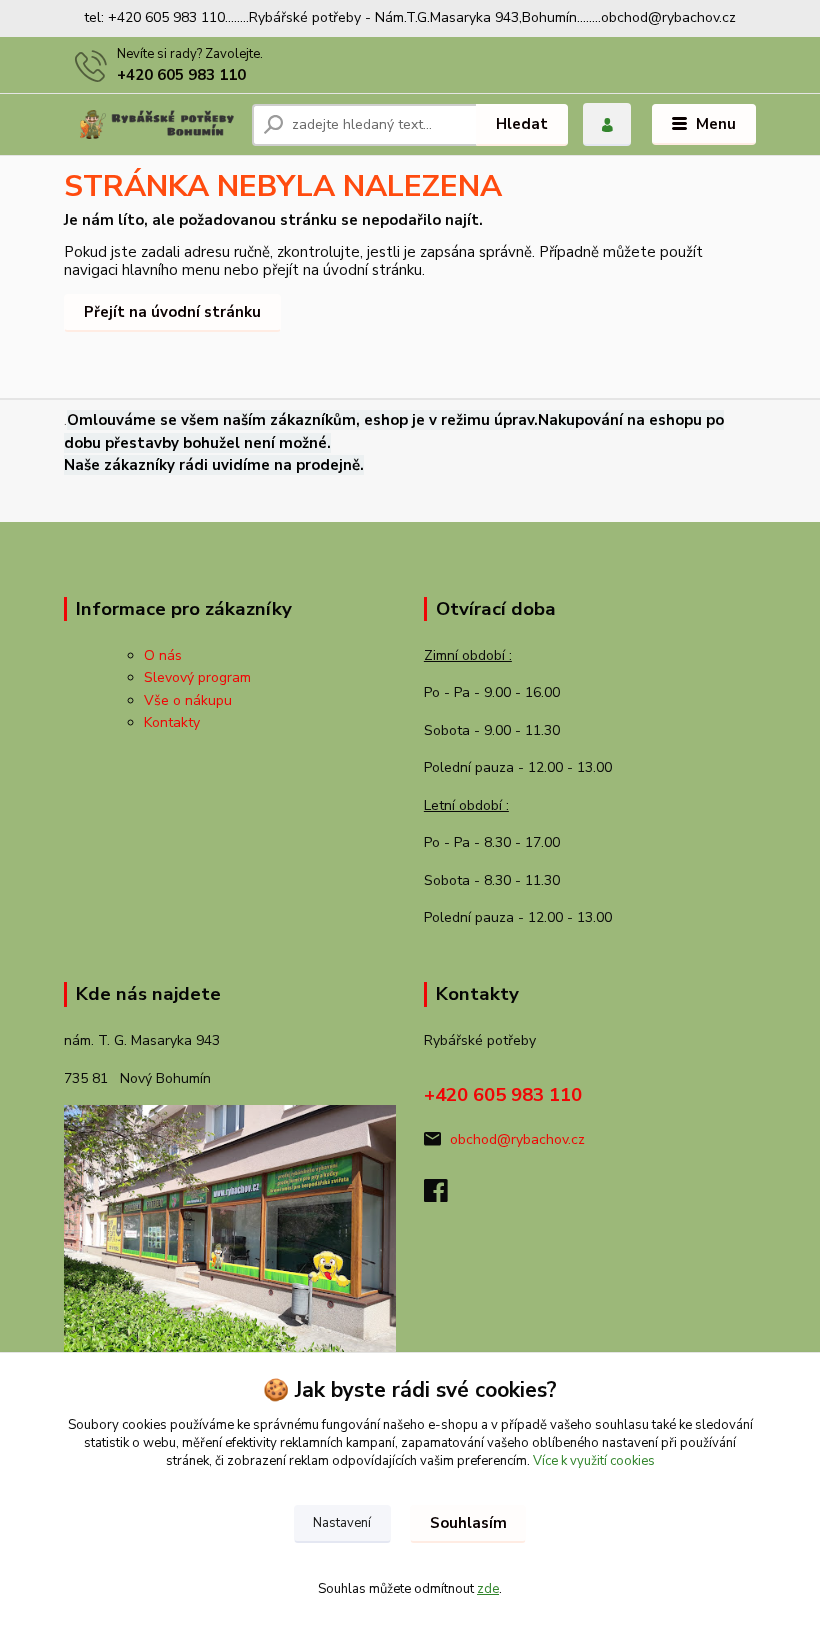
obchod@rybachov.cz (517, 1139)
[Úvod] (150, 124)
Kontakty (172, 722)
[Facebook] (445, 1196)
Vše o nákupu (188, 700)
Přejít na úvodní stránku (172, 312)
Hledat (522, 124)
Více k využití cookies (594, 1461)
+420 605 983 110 (181, 75)
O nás (163, 655)
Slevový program (197, 677)
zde (488, 1589)
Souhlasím (468, 1523)
